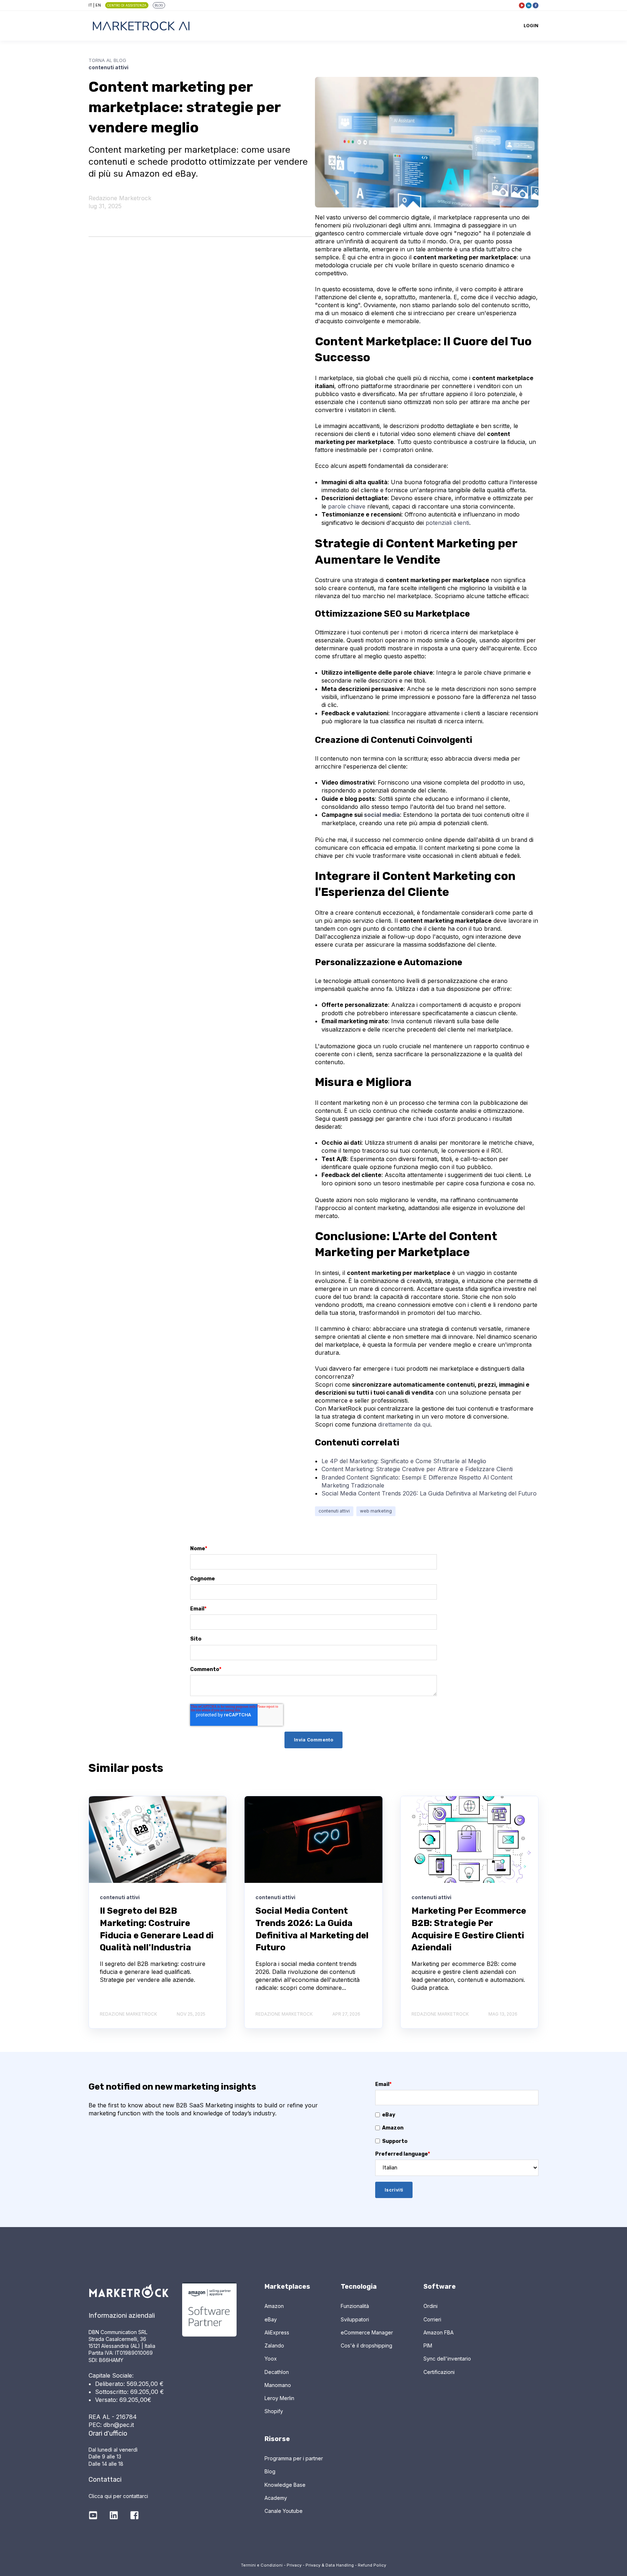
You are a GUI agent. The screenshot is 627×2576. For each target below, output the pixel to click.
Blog (270, 2471)
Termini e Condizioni (262, 2565)
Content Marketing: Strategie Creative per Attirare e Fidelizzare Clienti (417, 1469)
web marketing (376, 1511)
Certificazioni (439, 2372)
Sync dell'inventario (447, 2359)
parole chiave (347, 506)
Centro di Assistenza (127, 5)
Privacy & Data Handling (330, 2565)
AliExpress (277, 2332)
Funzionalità (355, 2306)
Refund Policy (372, 2565)
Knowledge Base (285, 2485)
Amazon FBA (439, 2332)
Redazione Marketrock (120, 198)
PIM (428, 2345)
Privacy (294, 2565)
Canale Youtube (284, 2511)
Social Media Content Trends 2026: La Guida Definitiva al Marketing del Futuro (429, 1493)
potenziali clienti (447, 523)
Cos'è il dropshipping (366, 2345)
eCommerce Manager (367, 2332)
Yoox (271, 2359)
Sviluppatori (355, 2319)
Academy (276, 2498)
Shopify (274, 2411)
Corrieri (432, 2319)
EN (98, 5)
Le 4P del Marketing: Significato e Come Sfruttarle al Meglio (404, 1461)
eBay (271, 2319)
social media (382, 815)
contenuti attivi (334, 1511)
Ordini (431, 2306)
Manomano (278, 2385)
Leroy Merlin (279, 2398)
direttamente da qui (404, 1424)
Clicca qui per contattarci (118, 2496)
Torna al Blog (107, 60)
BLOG (159, 5)
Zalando (274, 2345)
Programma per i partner (294, 2458)
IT (90, 5)
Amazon (274, 2306)
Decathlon (277, 2372)
